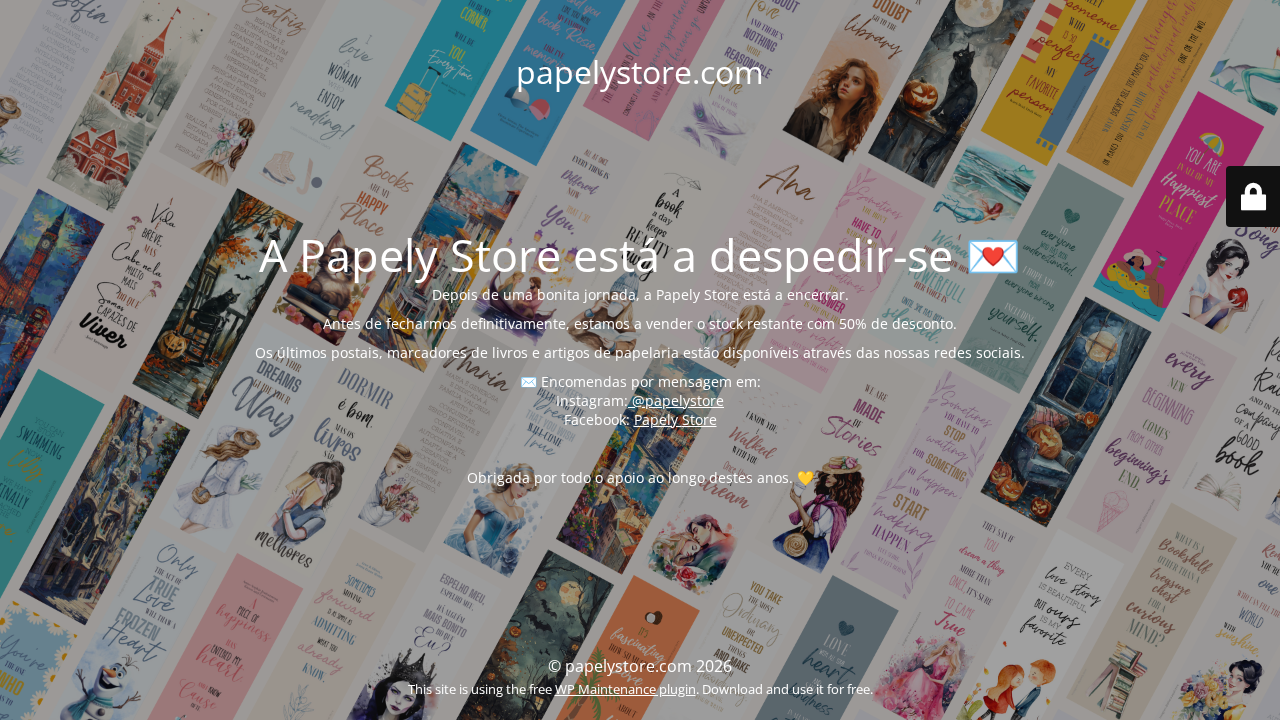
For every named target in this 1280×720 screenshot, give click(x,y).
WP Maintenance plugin (625, 689)
